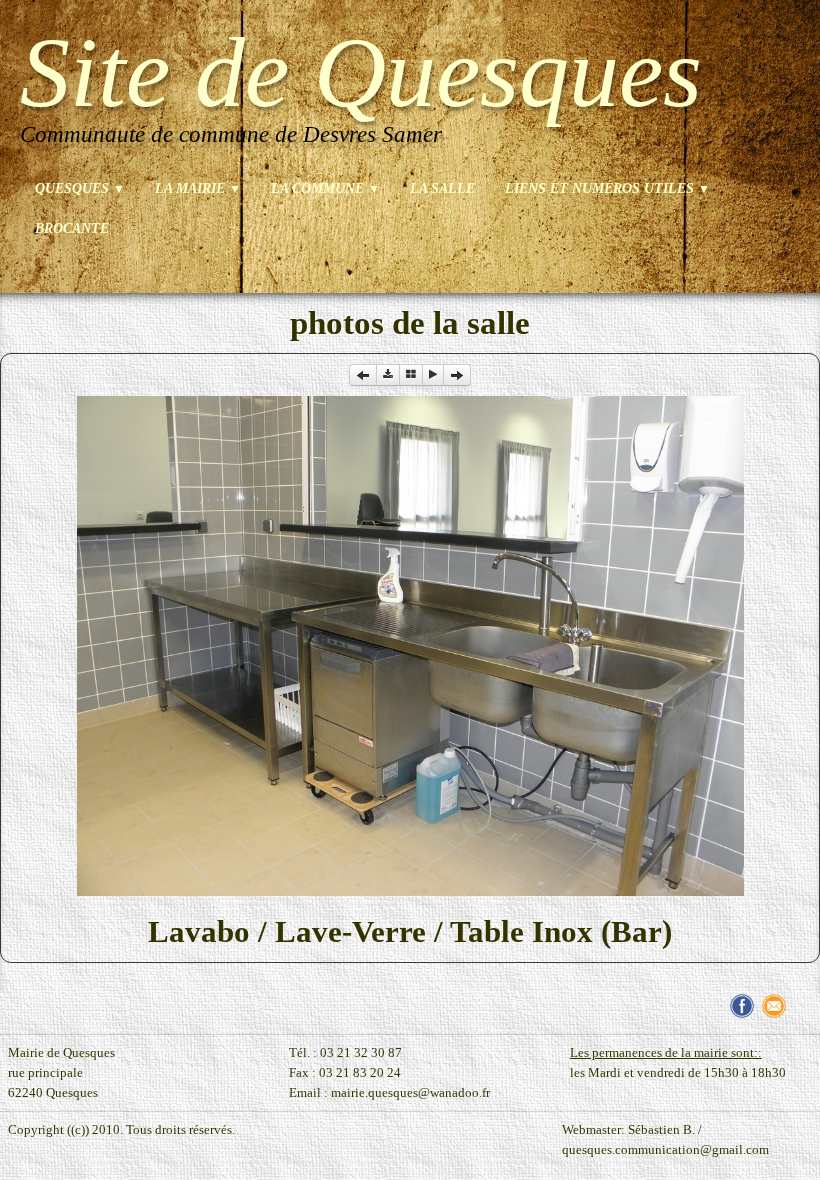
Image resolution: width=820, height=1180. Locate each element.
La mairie (198, 188)
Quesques (80, 188)
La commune (325, 188)
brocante (72, 228)
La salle (442, 188)
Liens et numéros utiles (607, 188)
